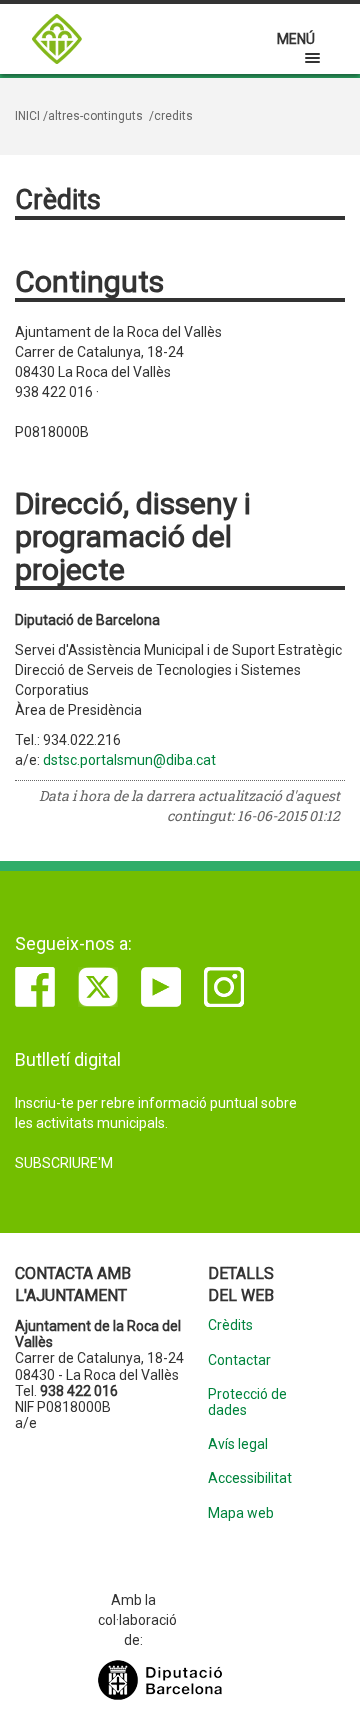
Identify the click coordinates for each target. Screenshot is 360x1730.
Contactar (239, 1360)
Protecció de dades (247, 1402)
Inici (27, 116)
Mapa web (241, 1513)
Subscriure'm (64, 1163)
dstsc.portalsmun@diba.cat (129, 760)
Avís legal (238, 1444)
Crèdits (230, 1325)
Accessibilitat (249, 1478)
